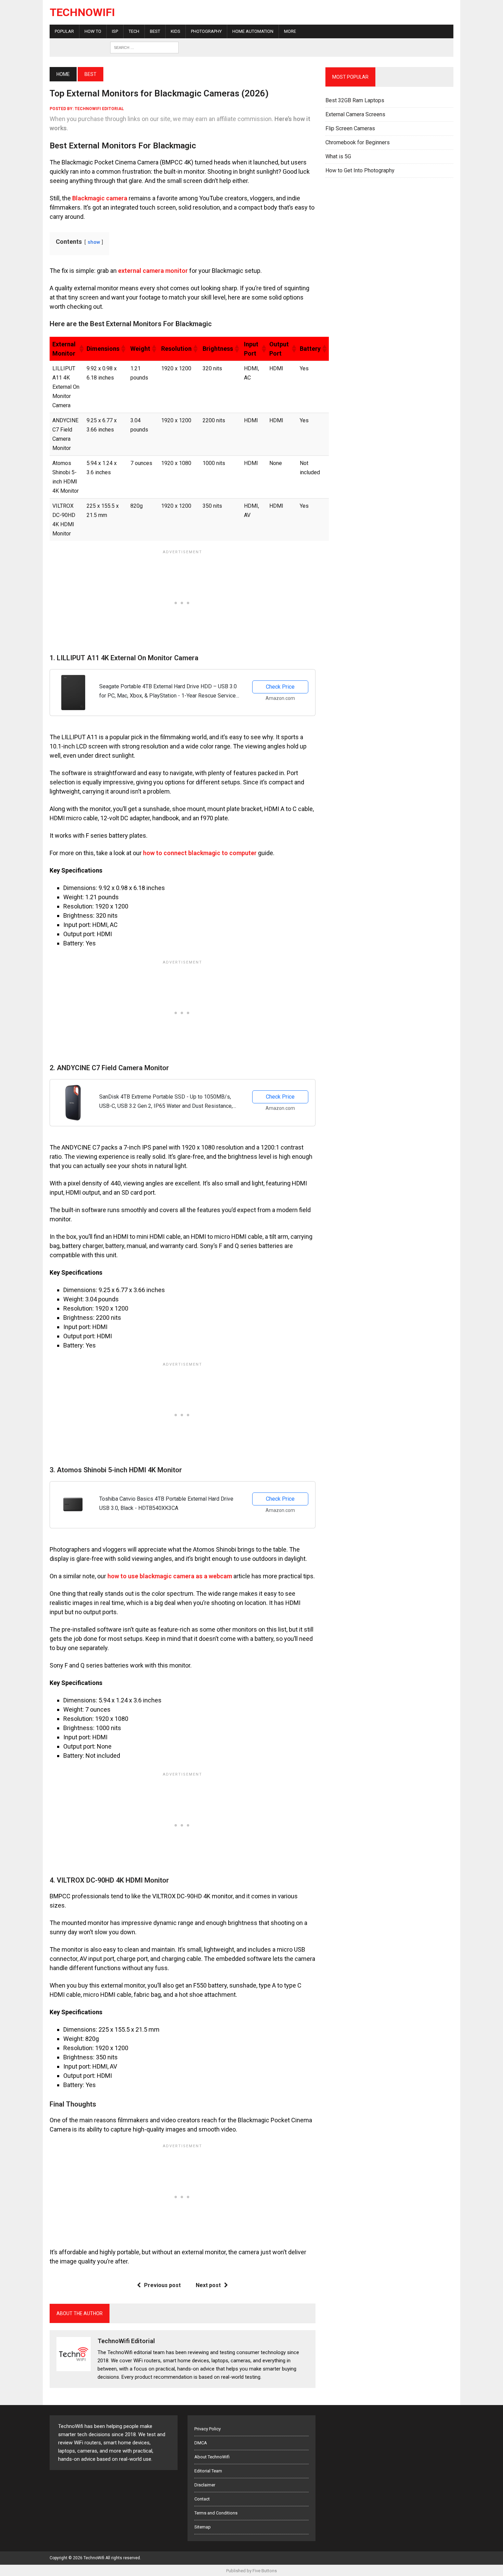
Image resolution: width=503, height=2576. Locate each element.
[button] (80, 349)
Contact (202, 2499)
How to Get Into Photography (360, 170)
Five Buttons (265, 2571)
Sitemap (203, 2527)
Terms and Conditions (216, 2513)
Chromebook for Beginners (358, 142)
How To (93, 31)
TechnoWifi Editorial (99, 109)
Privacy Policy (208, 2429)
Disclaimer (205, 2485)
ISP (115, 31)
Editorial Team (208, 2471)
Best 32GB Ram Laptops (355, 100)
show (94, 242)
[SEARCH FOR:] (144, 47)
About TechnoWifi (212, 2457)
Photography (206, 31)
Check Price (280, 687)
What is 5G (338, 156)
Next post (208, 2285)
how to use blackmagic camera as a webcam (170, 1576)
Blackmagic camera (100, 198)
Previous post (162, 2285)
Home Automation (253, 31)
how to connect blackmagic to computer (200, 853)
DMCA (201, 2443)
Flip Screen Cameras (350, 128)
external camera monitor (153, 271)
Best (155, 31)
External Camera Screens (355, 114)
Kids (176, 31)
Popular (64, 31)
